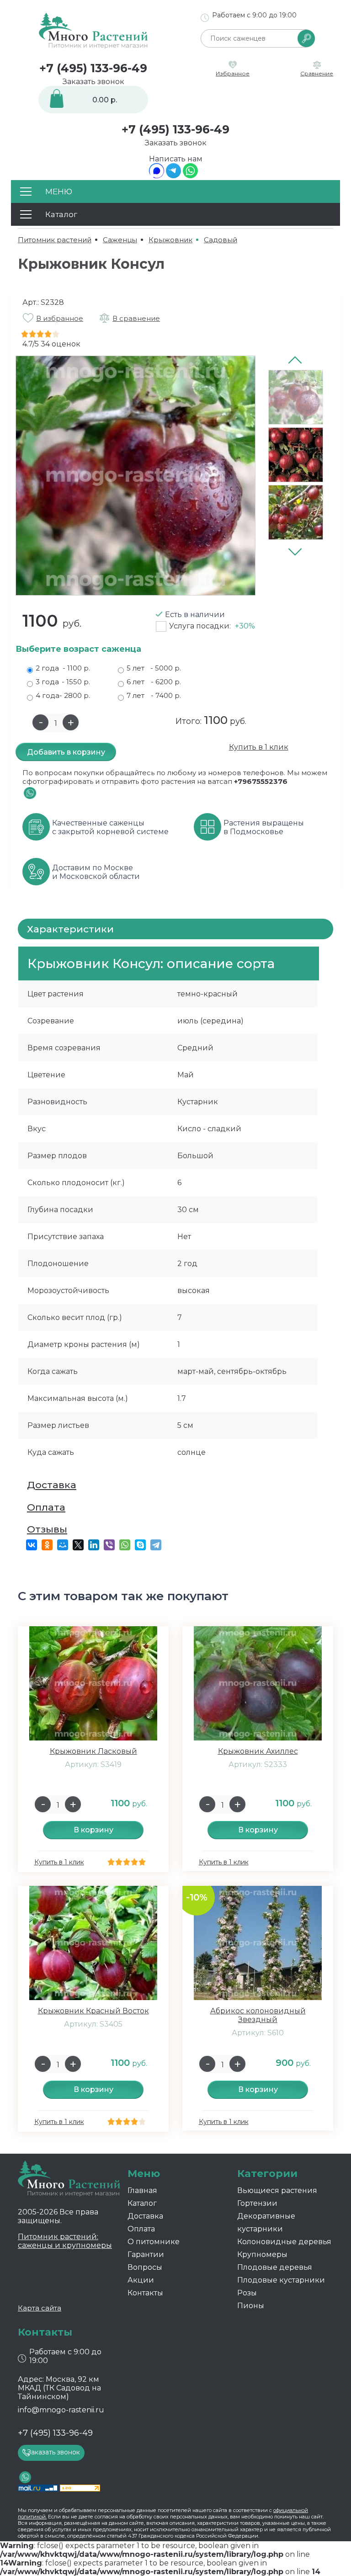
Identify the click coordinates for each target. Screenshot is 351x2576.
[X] (78, 1545)
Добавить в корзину (66, 752)
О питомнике (154, 2242)
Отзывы (47, 1529)
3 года (63, 682)
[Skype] (140, 1545)
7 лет (154, 695)
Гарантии (146, 2254)
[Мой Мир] (63, 1545)
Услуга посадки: (212, 626)
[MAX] (157, 176)
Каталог (142, 2203)
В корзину (93, 1830)
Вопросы (145, 2267)
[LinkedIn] (94, 1545)
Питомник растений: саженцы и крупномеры (65, 2241)
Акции (141, 2280)
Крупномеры (262, 2254)
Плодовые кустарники (281, 2280)
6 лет (154, 682)
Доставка (52, 1485)
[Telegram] (173, 176)
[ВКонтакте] (32, 1545)
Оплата (46, 1507)
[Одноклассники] (47, 1545)
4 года (63, 695)
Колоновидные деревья (284, 2242)
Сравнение (317, 73)
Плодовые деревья (275, 2267)
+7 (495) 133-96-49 (93, 68)
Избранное (233, 73)
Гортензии (257, 2203)
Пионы (251, 2306)
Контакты (145, 2293)
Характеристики (70, 929)
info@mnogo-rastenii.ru (61, 2410)
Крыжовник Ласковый (93, 1751)
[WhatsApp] (190, 176)
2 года (63, 668)
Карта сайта (40, 2308)
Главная (142, 2190)
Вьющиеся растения (277, 2190)
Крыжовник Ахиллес (258, 1751)
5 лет (154, 668)
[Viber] (109, 1545)
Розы (247, 2293)
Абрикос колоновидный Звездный (258, 2015)
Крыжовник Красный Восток (93, 2011)
